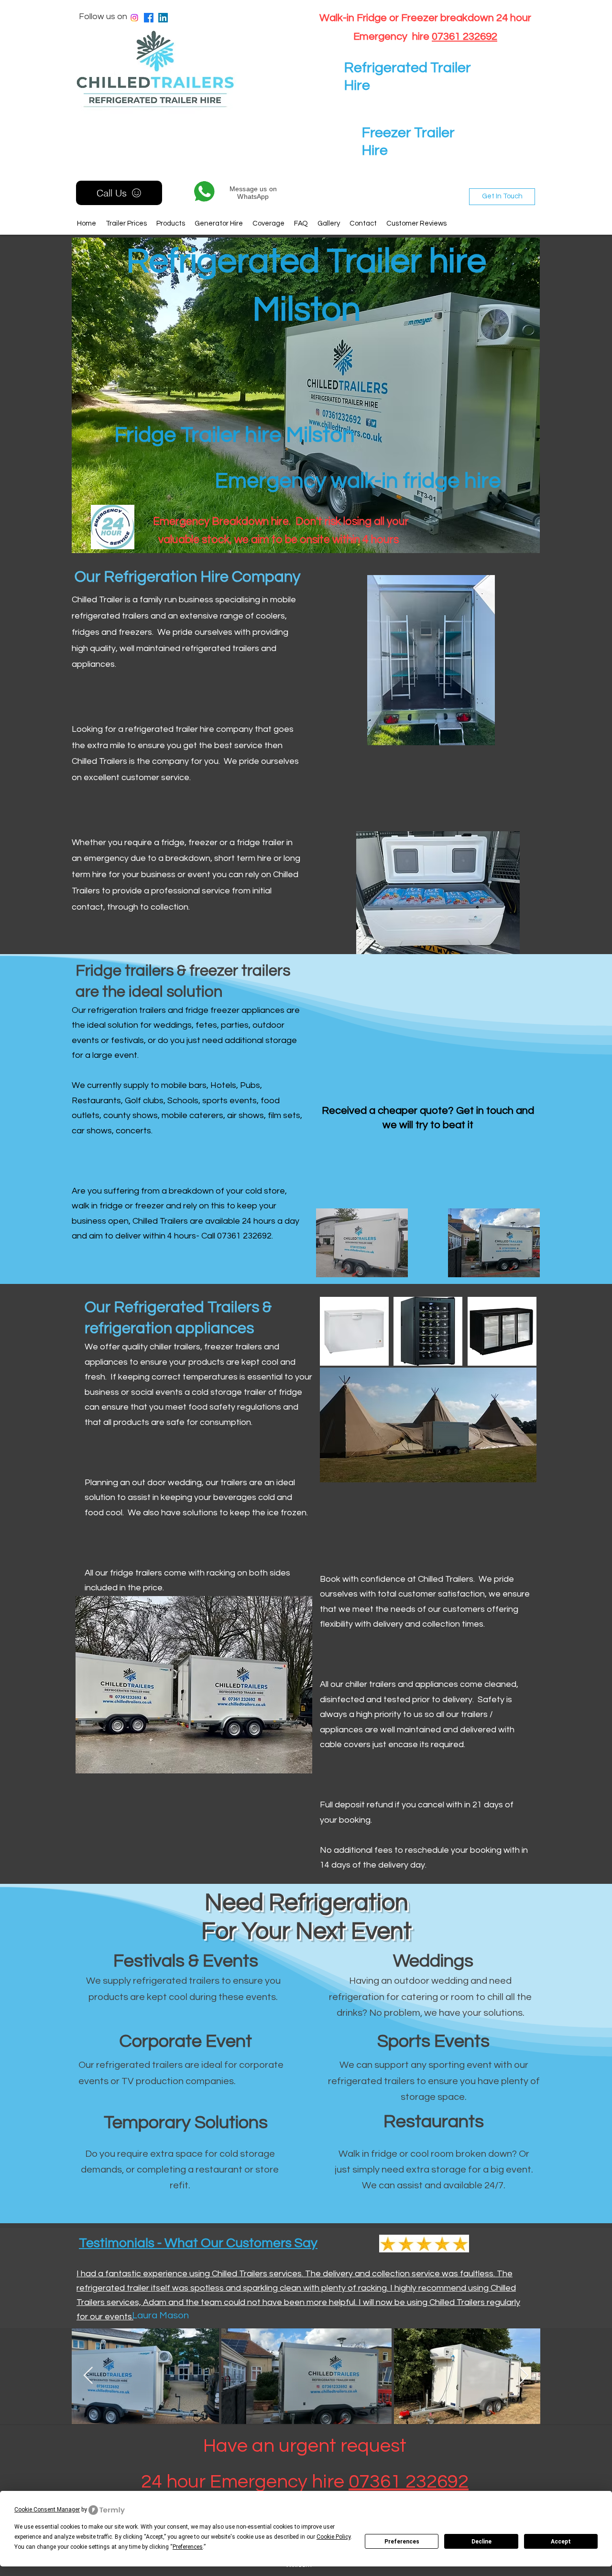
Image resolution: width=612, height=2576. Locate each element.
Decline (481, 2542)
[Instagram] (134, 18)
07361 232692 (464, 37)
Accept (561, 2542)
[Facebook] (149, 18)
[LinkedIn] (163, 18)
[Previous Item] (88, 2376)
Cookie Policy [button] (333, 2537)
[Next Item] (524, 2376)
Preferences (402, 2542)
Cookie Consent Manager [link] (47, 2510)
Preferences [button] (188, 2547)
